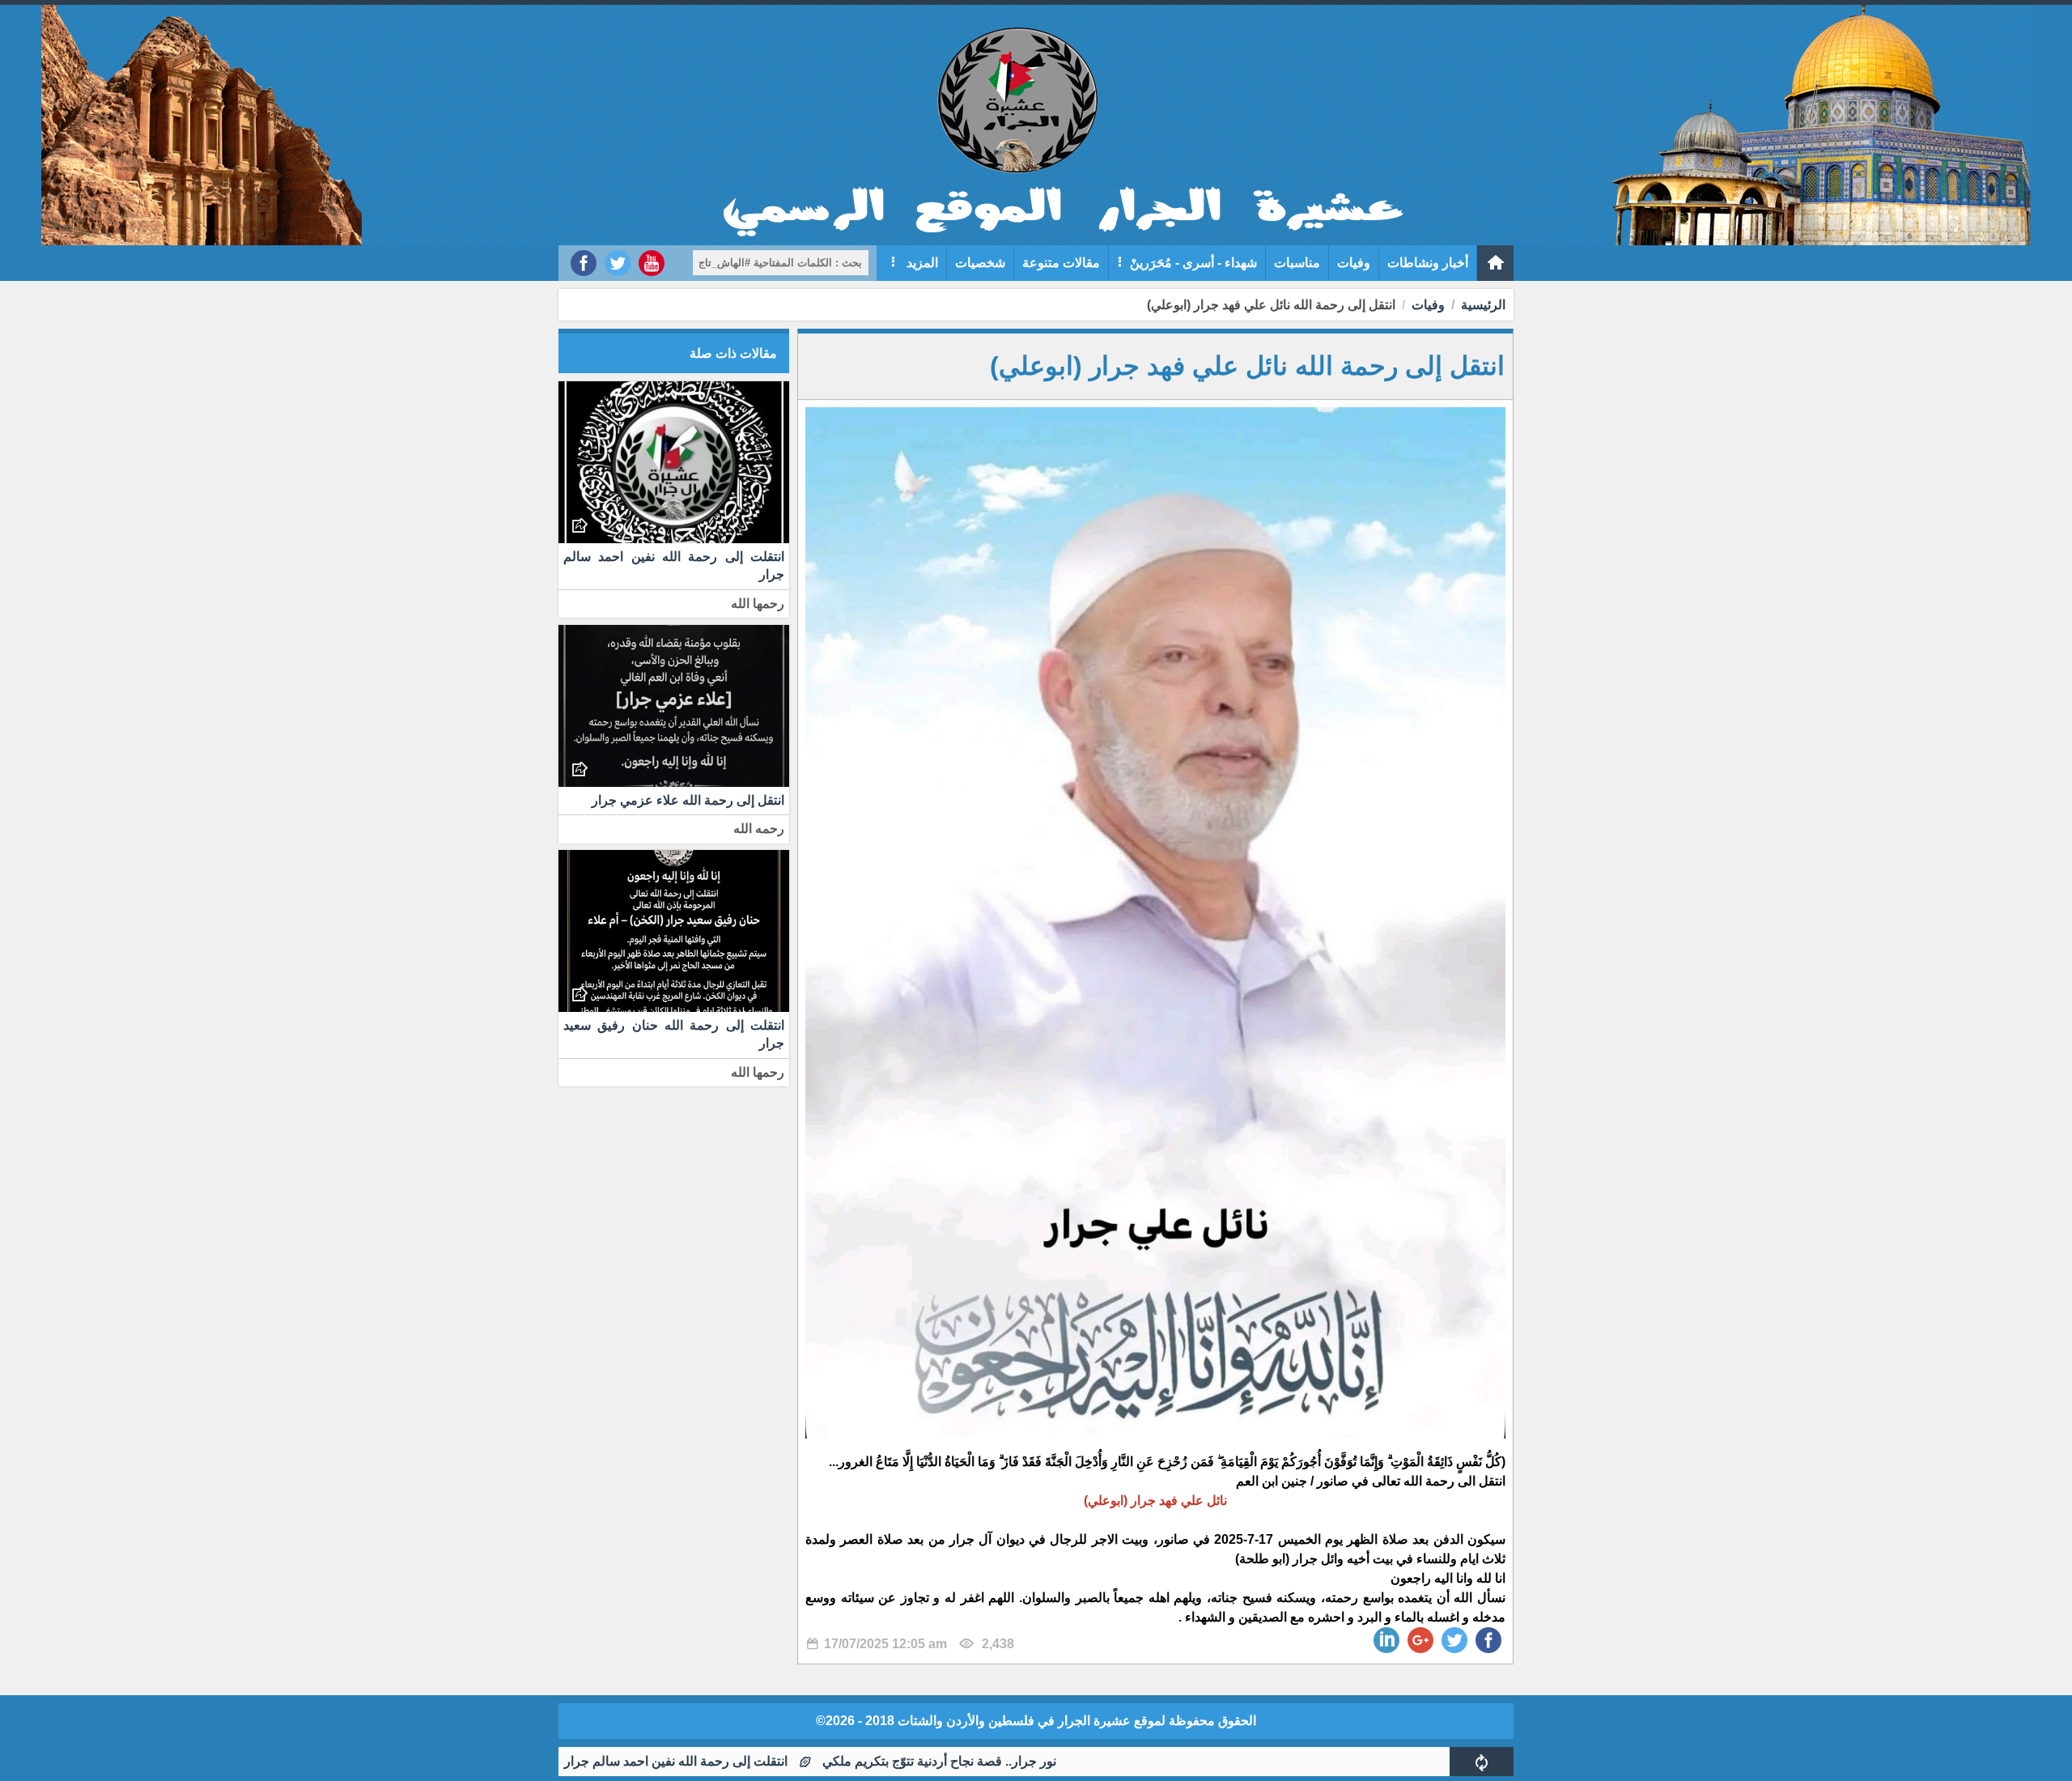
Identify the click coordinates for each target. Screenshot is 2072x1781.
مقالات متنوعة (1061, 263)
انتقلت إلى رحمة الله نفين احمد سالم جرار (768, 1761)
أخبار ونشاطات (1428, 263)
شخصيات (980, 263)
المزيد (921, 263)
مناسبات (1297, 263)
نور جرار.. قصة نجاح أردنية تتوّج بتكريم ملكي (1032, 1761)
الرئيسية (1483, 305)
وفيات (1354, 263)
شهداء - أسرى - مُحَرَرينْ (1193, 263)
